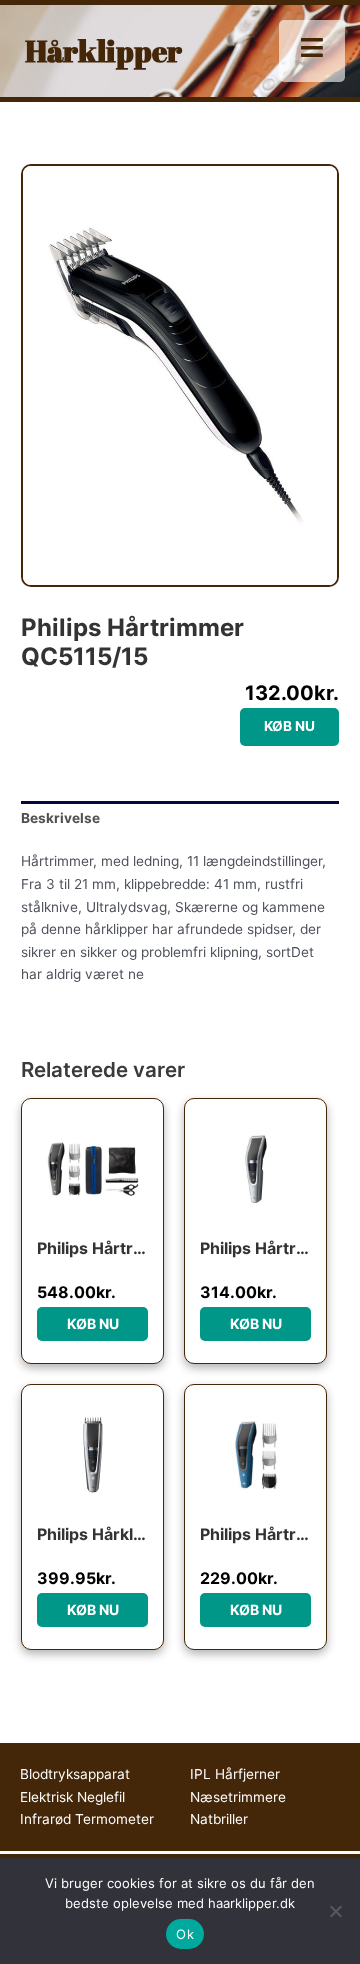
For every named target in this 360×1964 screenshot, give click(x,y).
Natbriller (219, 1819)
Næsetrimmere (238, 1797)
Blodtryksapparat (75, 1774)
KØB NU (289, 726)
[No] (335, 1911)
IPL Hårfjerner (235, 1774)
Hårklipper (103, 50)
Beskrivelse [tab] (60, 818)
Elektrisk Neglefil (72, 1797)
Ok (185, 1934)
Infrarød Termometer (87, 1819)
